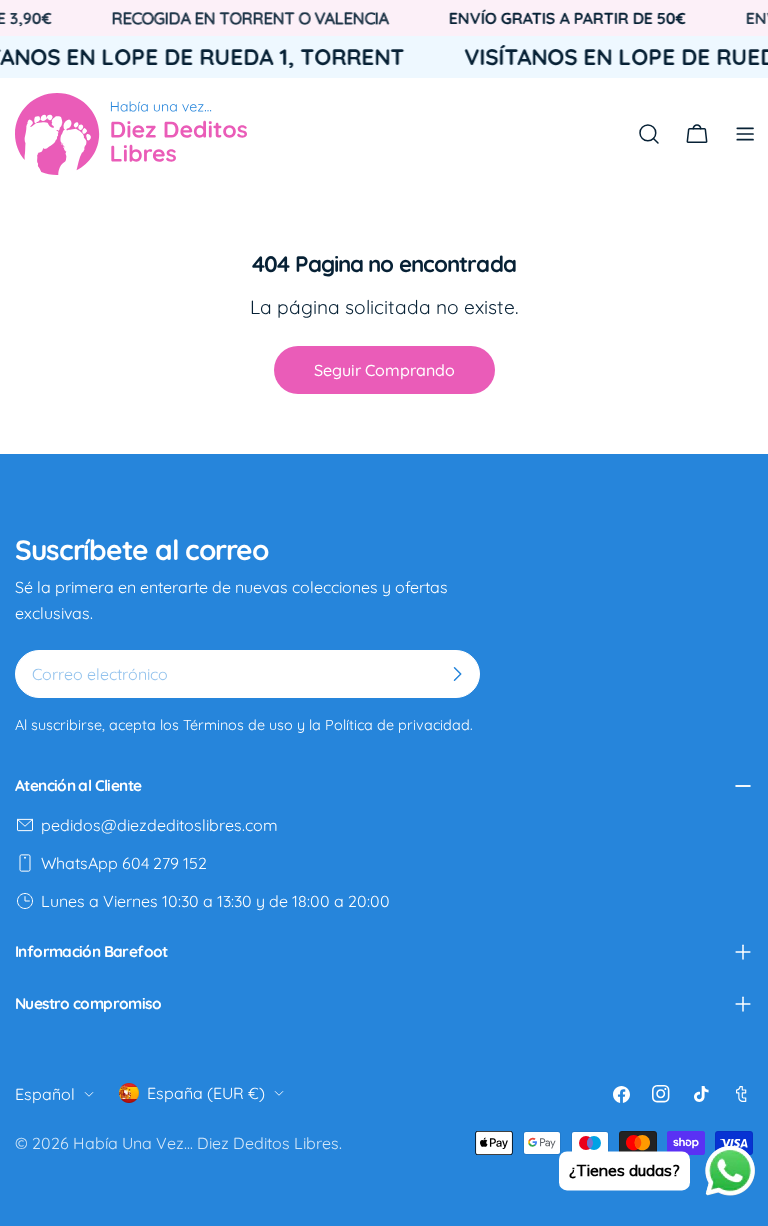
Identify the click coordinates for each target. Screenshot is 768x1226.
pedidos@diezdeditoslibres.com (159, 825)
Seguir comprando (384, 370)
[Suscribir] (457, 674)
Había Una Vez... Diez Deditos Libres (206, 1143)
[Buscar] (649, 134)
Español (45, 1094)
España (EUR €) (206, 1093)
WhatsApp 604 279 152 (124, 863)
